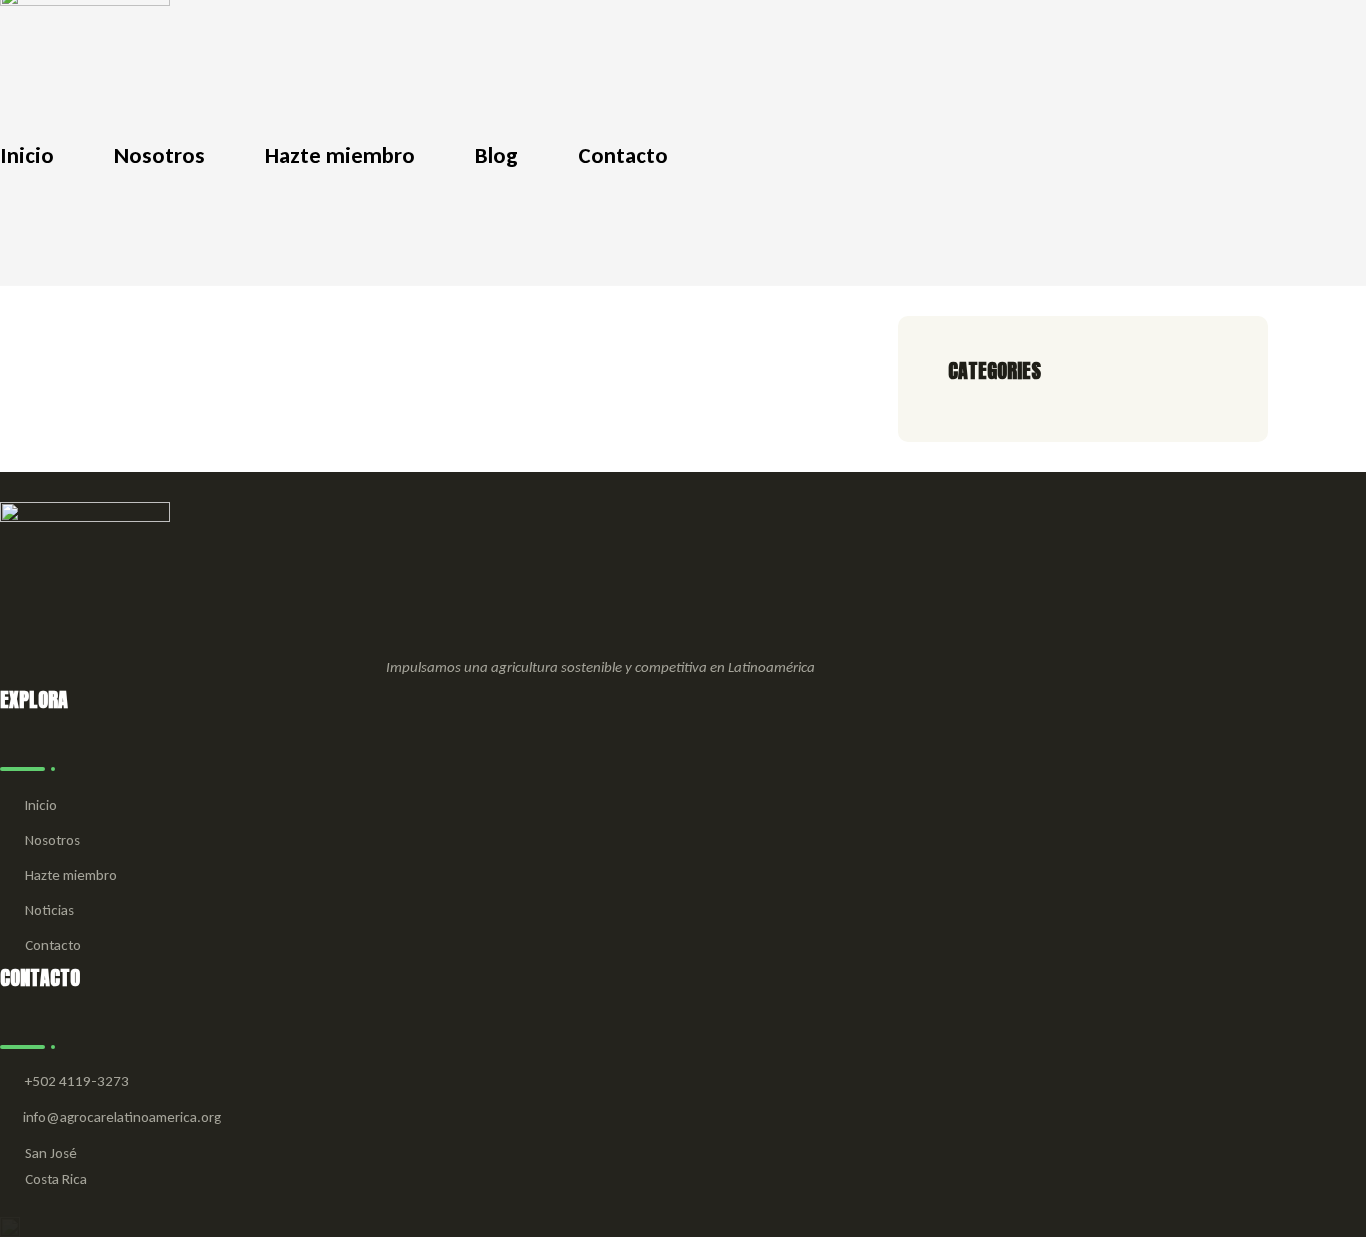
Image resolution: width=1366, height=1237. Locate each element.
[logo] (85, 51)
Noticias (49, 910)
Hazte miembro (71, 875)
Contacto (53, 945)
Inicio (41, 805)
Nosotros (52, 840)
